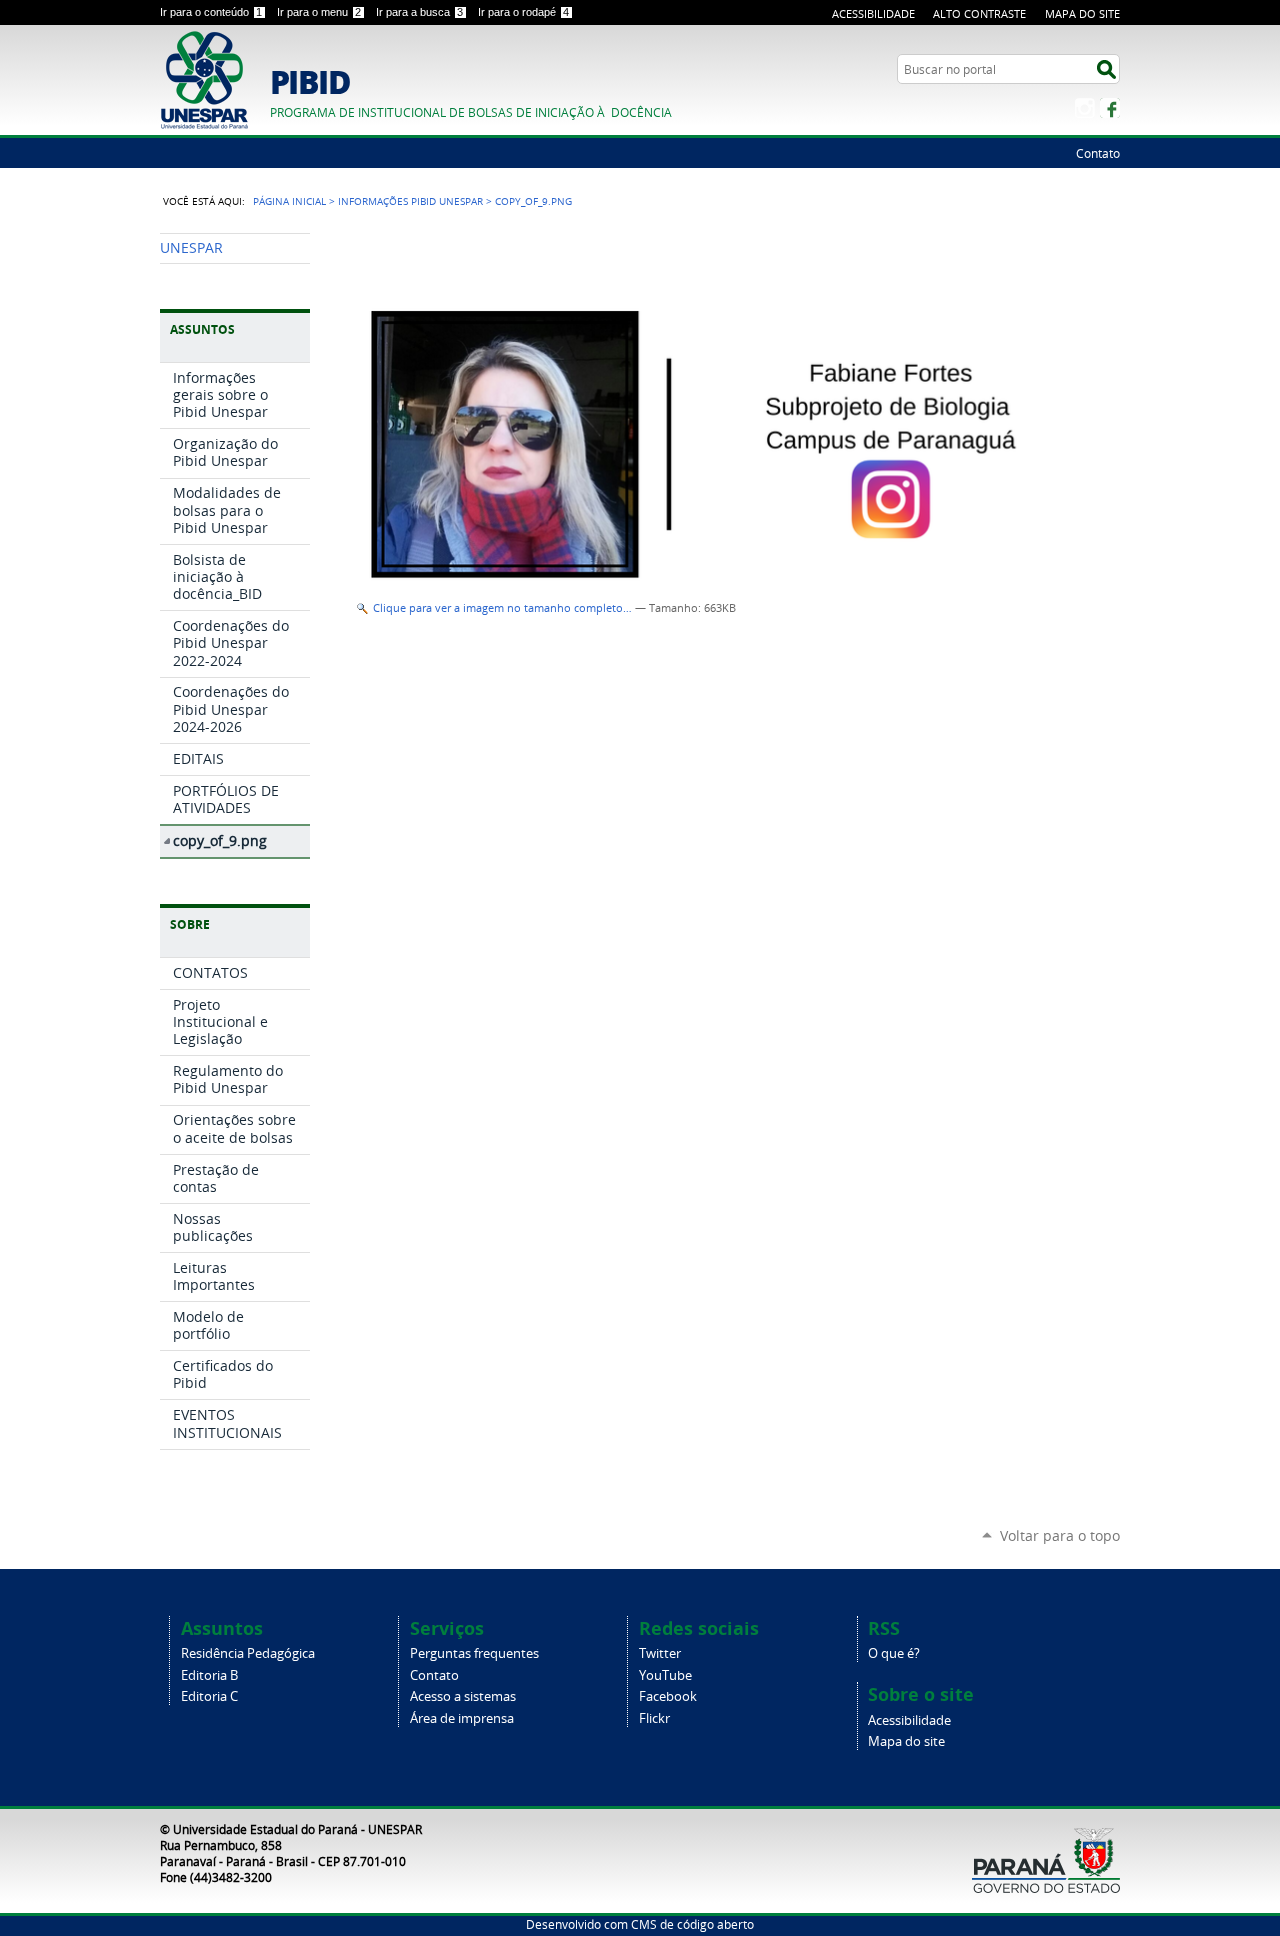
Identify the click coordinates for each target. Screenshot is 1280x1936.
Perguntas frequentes (474, 1653)
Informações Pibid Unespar (410, 201)
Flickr (654, 1718)
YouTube (665, 1675)
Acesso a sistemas (463, 1696)
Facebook (1110, 108)
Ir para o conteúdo (211, 12)
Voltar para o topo (1060, 1535)
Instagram (1085, 108)
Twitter (660, 1653)
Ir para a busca (419, 12)
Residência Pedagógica (248, 1653)
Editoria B (209, 1675)
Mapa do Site (1082, 13)
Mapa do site (906, 1741)
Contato (1098, 153)
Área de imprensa (462, 1718)
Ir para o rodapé (523, 12)
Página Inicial (289, 201)
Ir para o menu (319, 12)
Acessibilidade (873, 13)
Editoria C (209, 1696)
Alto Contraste (979, 13)
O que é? (894, 1653)
